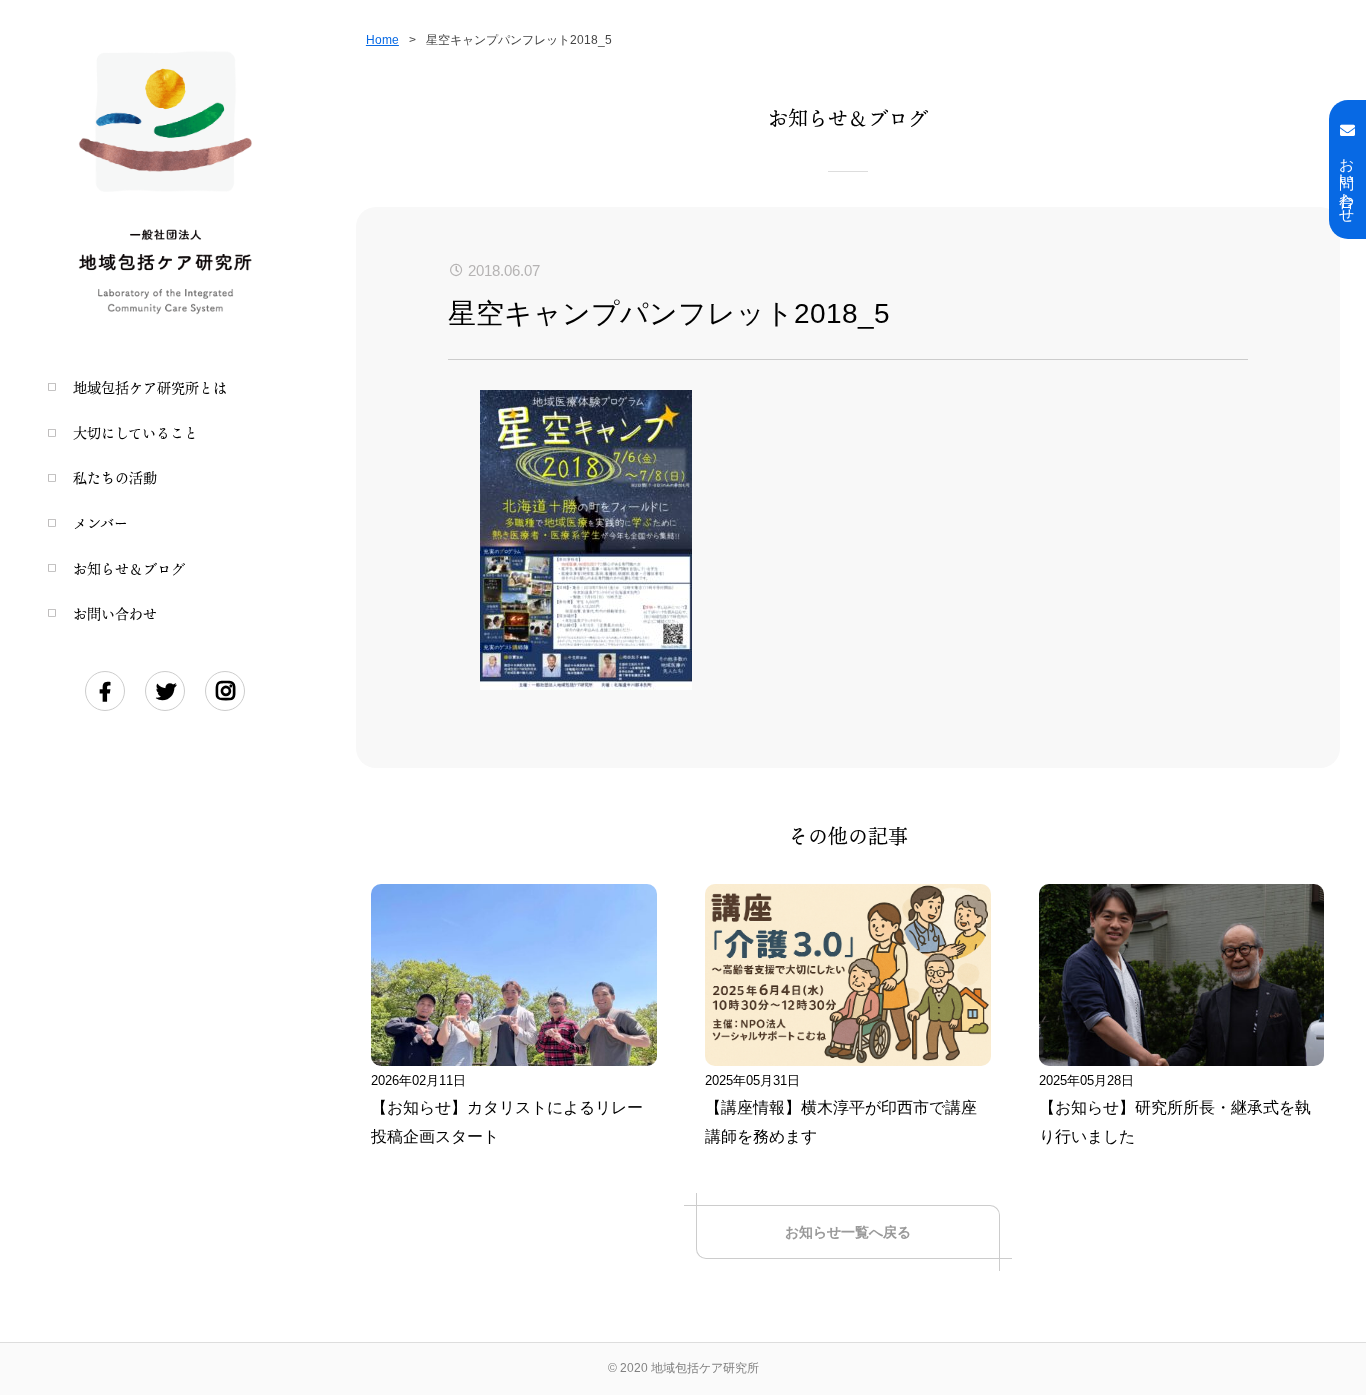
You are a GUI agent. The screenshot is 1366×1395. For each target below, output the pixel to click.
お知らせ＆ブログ (129, 568)
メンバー (100, 522)
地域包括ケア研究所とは (150, 387)
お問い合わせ (115, 613)
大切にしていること (135, 432)
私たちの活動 (115, 477)
